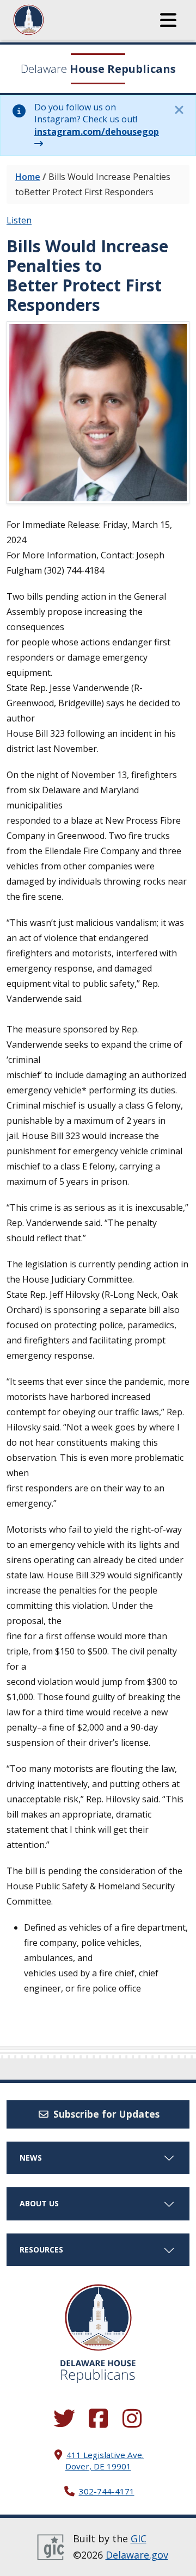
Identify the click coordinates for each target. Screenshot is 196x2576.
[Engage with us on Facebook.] (98, 2419)
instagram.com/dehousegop (97, 132)
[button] (168, 20)
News (31, 2158)
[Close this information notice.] (179, 110)
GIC (139, 2538)
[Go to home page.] (58, 20)
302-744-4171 (107, 2491)
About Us (39, 2203)
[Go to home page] (98, 2317)
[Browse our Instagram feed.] (132, 2419)
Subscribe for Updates (105, 2114)
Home (28, 177)
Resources (41, 2250)
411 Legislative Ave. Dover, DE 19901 (105, 2460)
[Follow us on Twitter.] (64, 2419)
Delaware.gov (137, 2555)
